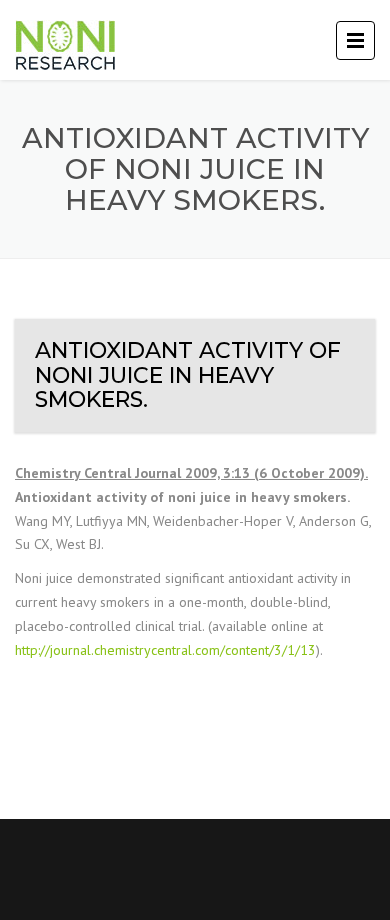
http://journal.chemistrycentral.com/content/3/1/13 (165, 650)
